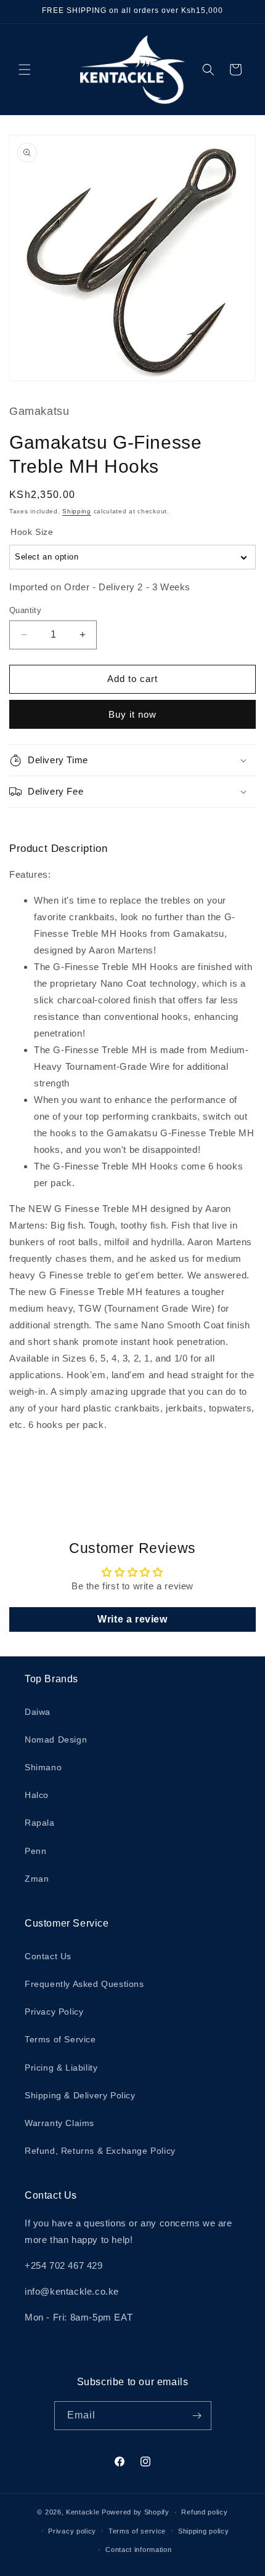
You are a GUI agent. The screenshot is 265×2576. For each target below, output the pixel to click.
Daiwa (38, 1712)
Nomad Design (56, 1739)
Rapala (40, 1823)
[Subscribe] (197, 2416)
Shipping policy (204, 2531)
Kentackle (83, 2512)
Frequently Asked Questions (84, 1984)
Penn (35, 1851)
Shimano (43, 1767)
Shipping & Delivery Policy (80, 2095)
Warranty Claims (59, 2123)
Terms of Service (60, 2039)
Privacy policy (72, 2531)
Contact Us (48, 1956)
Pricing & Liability (61, 2068)
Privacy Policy (54, 2012)
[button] (25, 70)
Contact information (138, 2550)
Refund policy (204, 2512)
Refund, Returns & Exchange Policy (100, 2151)
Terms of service (137, 2531)
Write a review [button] (132, 1619)
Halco (37, 1795)
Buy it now (132, 714)
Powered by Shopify (136, 2512)
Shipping (77, 511)
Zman (37, 1879)
